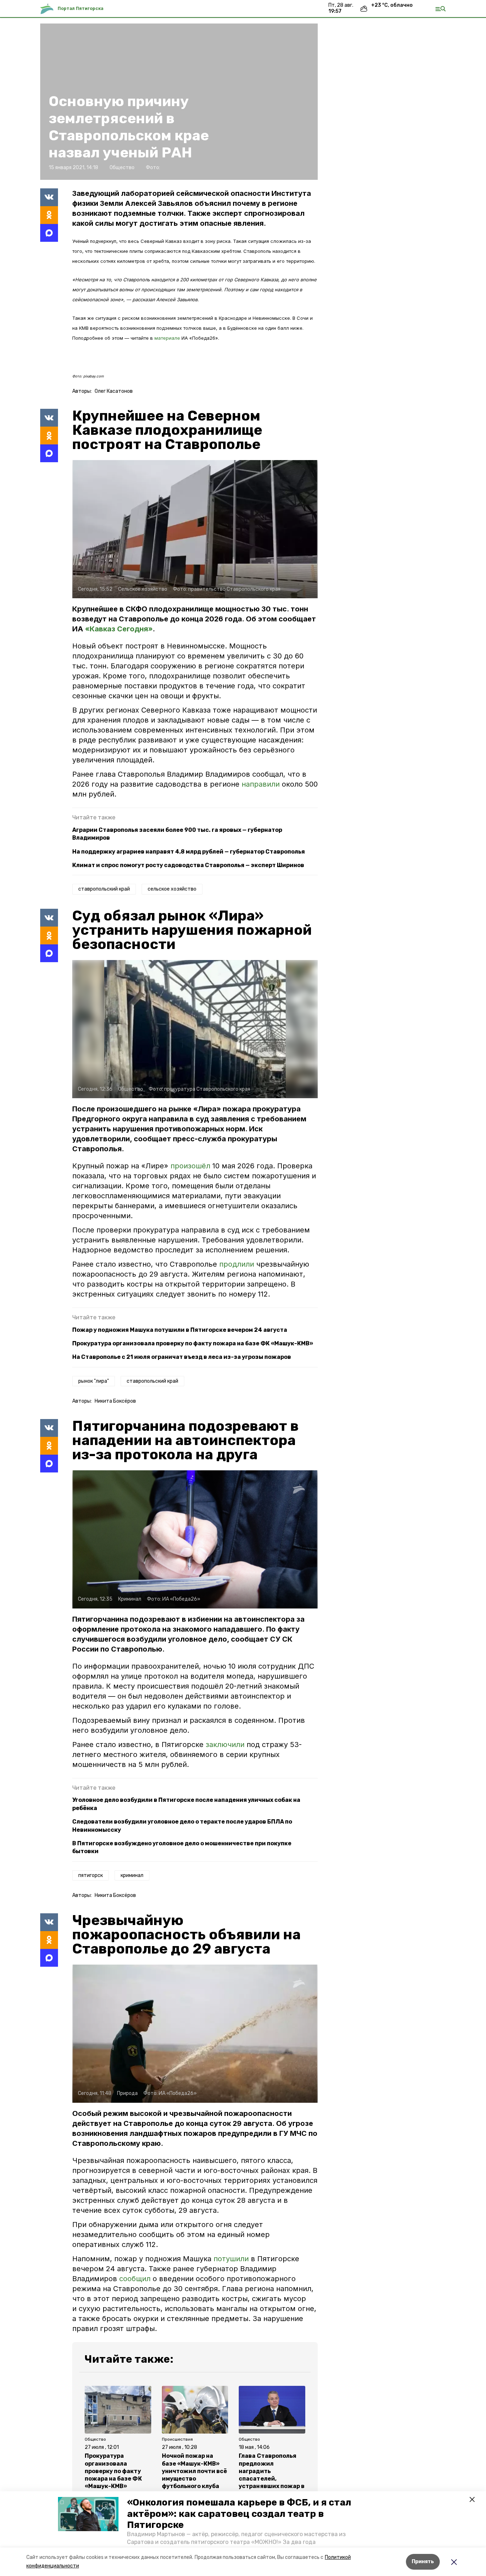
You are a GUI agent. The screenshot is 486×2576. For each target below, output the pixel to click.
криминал (132, 1875)
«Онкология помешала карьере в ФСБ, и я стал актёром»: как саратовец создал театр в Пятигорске (239, 2514)
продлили (238, 1264)
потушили (231, 2259)
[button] (88, 2514)
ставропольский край (104, 889)
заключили (226, 1745)
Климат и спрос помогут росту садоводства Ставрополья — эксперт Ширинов (188, 865)
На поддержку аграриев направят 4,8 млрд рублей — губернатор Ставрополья (189, 852)
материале (168, 338)
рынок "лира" (94, 1381)
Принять (423, 2562)
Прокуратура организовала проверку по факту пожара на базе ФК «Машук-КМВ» (193, 1343)
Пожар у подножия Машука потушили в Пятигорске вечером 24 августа (180, 1330)
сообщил (135, 2279)
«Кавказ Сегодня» (119, 629)
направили (262, 784)
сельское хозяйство (172, 889)
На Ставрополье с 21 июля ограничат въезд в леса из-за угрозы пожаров (182, 1357)
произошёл (191, 1166)
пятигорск (91, 1875)
